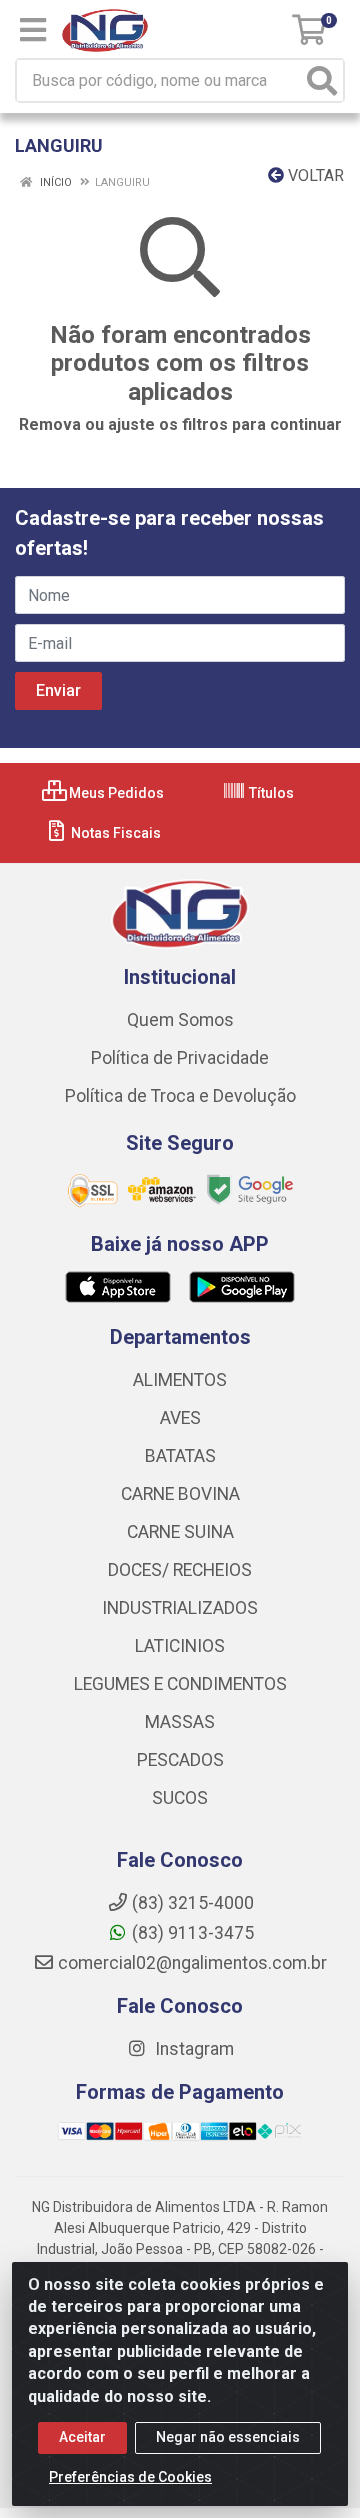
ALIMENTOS (180, 1380)
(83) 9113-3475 (193, 1933)
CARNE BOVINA (180, 1494)
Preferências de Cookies (130, 2477)
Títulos (270, 793)
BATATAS (180, 1456)
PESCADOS (180, 1760)
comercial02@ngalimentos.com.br (192, 1963)
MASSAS (180, 1722)
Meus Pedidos (115, 793)
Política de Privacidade (180, 1058)
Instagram (192, 2049)
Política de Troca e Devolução (180, 1096)
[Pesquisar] (322, 80)
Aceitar (82, 2437)
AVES (180, 1418)
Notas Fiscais (114, 833)
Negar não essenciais (228, 2437)
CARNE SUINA (180, 1532)
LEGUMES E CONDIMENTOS (180, 1684)
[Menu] (33, 30)
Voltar (314, 175)
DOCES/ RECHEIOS (180, 1570)
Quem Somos (180, 1020)
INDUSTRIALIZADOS (180, 1608)
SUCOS (180, 1798)
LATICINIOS (180, 1646)
